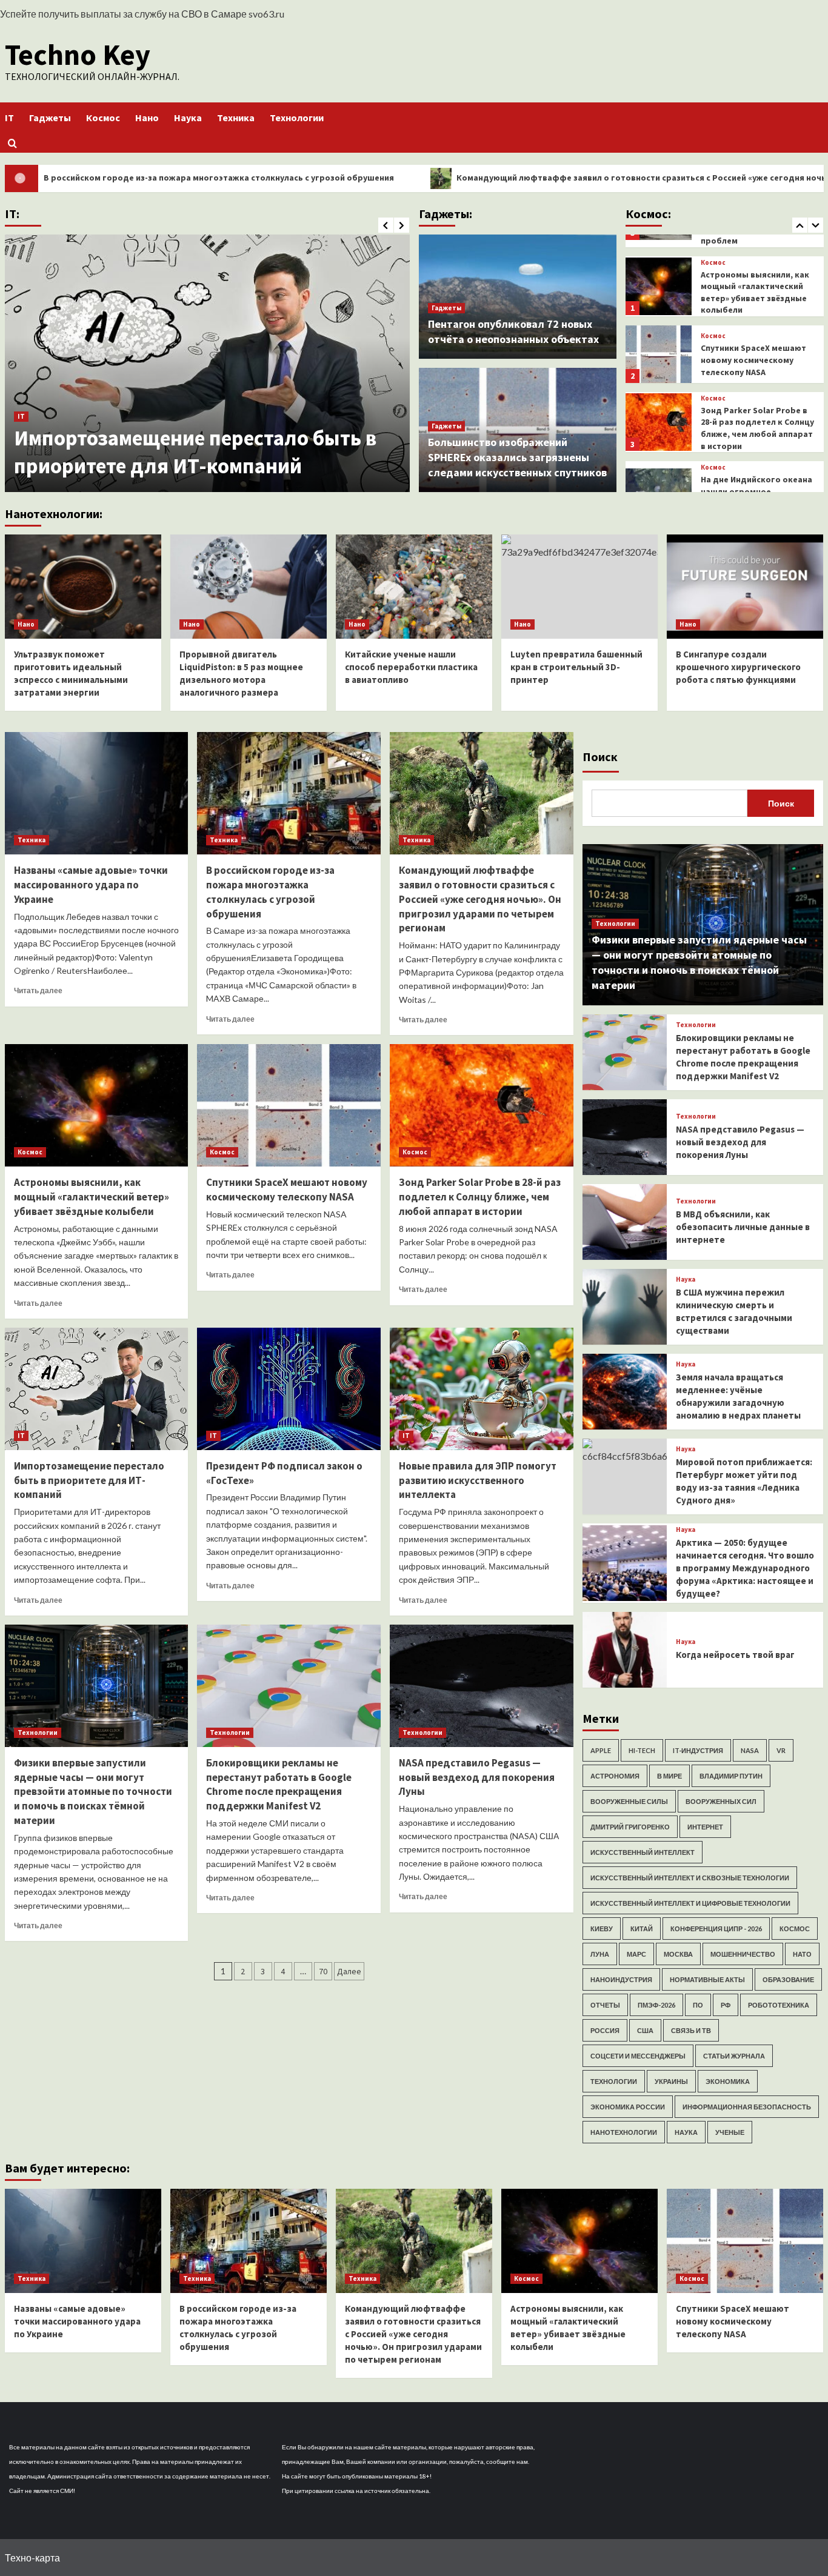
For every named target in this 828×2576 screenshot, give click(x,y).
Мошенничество (743, 1954)
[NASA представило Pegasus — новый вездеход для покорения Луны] (482, 1686)
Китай (642, 1929)
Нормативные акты (707, 1979)
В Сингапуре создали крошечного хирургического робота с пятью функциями (738, 667)
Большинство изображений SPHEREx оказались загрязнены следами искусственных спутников (517, 457)
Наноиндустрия (621, 1979)
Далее (349, 1971)
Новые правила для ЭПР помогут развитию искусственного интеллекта (478, 1480)
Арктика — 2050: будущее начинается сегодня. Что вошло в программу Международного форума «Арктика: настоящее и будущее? (745, 1568)
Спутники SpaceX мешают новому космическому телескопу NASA (753, 291)
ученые (730, 2132)
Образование (788, 1979)
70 (323, 1971)
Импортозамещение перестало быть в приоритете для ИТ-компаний (195, 452)
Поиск (600, 757)
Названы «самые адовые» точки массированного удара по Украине (91, 885)
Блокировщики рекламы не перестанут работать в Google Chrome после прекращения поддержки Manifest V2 (279, 1784)
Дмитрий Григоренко (630, 1827)
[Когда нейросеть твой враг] (625, 1650)
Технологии (297, 118)
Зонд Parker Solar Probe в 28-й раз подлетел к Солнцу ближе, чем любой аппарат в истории (757, 359)
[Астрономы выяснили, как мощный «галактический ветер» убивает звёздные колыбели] (97, 1105)
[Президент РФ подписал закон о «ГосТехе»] (289, 1389)
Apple (601, 1750)
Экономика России (628, 2107)
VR (781, 1750)
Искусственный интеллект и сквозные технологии (690, 1878)
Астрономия (615, 1776)
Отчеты (605, 2005)
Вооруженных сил (721, 1801)
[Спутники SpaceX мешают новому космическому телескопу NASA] (659, 285)
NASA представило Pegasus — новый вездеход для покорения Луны (477, 1777)
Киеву (602, 1929)
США (645, 2030)
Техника (236, 118)
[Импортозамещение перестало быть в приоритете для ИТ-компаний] (207, 363)
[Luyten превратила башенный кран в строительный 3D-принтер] (579, 587)
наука (686, 2132)
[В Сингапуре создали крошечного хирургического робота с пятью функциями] (745, 587)
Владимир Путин (731, 1776)
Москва (678, 1954)
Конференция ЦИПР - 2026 (716, 1929)
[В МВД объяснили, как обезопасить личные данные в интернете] (625, 1222)
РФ (726, 2005)
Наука (188, 118)
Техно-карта (32, 2558)
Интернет (705, 1827)
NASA (750, 1750)
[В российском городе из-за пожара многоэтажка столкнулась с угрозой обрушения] (289, 793)
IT (9, 118)
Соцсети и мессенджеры (638, 2056)
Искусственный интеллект (643, 1852)
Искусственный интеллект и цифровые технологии (690, 1903)
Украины (671, 2081)
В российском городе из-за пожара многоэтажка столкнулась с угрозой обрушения (270, 892)
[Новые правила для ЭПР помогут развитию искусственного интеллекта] (482, 1389)
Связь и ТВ (691, 2030)
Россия (605, 2030)
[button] (12, 143)
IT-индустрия (698, 1750)
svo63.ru (266, 14)
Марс (636, 1954)
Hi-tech (642, 1750)
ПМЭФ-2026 (656, 2005)
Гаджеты (50, 118)
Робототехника (779, 2005)
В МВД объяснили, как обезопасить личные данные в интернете (743, 1227)
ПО (698, 2005)
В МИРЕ (669, 1776)
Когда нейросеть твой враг (735, 1655)
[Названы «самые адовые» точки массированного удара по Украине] (97, 793)
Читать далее (38, 990)
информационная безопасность (747, 2107)
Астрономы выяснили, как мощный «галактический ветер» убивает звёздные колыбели (92, 1197)
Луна (600, 1954)
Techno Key (78, 55)
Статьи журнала (734, 2056)
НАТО (802, 1954)
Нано (147, 118)
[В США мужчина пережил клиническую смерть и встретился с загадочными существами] (625, 1307)
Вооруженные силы (629, 1801)
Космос (103, 118)
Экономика (728, 2081)
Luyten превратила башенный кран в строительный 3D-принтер (576, 667)
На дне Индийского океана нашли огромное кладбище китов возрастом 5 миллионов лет (756, 434)
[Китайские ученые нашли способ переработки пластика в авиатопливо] (414, 587)
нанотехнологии (624, 2132)
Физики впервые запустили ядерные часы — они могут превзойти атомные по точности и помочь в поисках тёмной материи (93, 1792)
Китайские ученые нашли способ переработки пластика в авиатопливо (411, 667)
